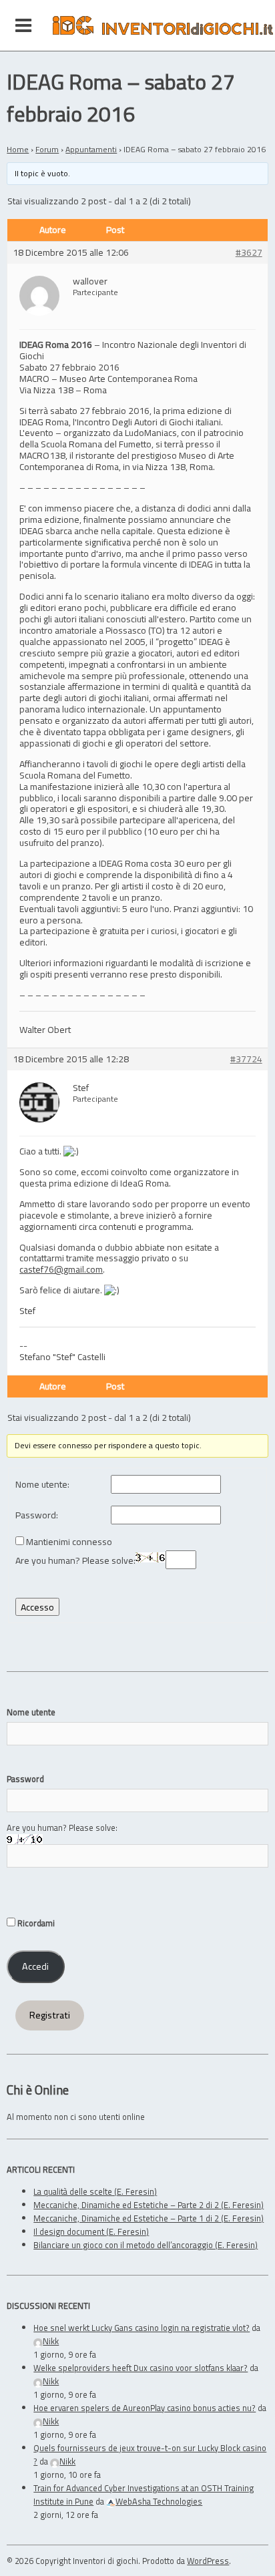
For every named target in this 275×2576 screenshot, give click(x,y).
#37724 (246, 1059)
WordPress (208, 2561)
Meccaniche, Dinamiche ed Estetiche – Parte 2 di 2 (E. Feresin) (149, 2205)
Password (25, 1779)
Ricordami (35, 1923)
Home (18, 149)
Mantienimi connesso (69, 1542)
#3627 (249, 253)
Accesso (37, 1607)
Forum (47, 149)
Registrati (50, 2015)
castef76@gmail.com (61, 1269)
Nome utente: (42, 1485)
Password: (37, 1515)
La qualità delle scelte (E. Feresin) (95, 2191)
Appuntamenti (91, 149)
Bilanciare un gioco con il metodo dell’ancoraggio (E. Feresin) (146, 2245)
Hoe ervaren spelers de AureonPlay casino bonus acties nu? (145, 2408)
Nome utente (31, 1712)
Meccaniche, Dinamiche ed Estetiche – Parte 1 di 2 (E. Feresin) (149, 2218)
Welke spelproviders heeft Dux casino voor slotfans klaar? (141, 2368)
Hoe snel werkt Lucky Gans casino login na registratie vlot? (142, 2328)
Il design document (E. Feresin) (91, 2231)
